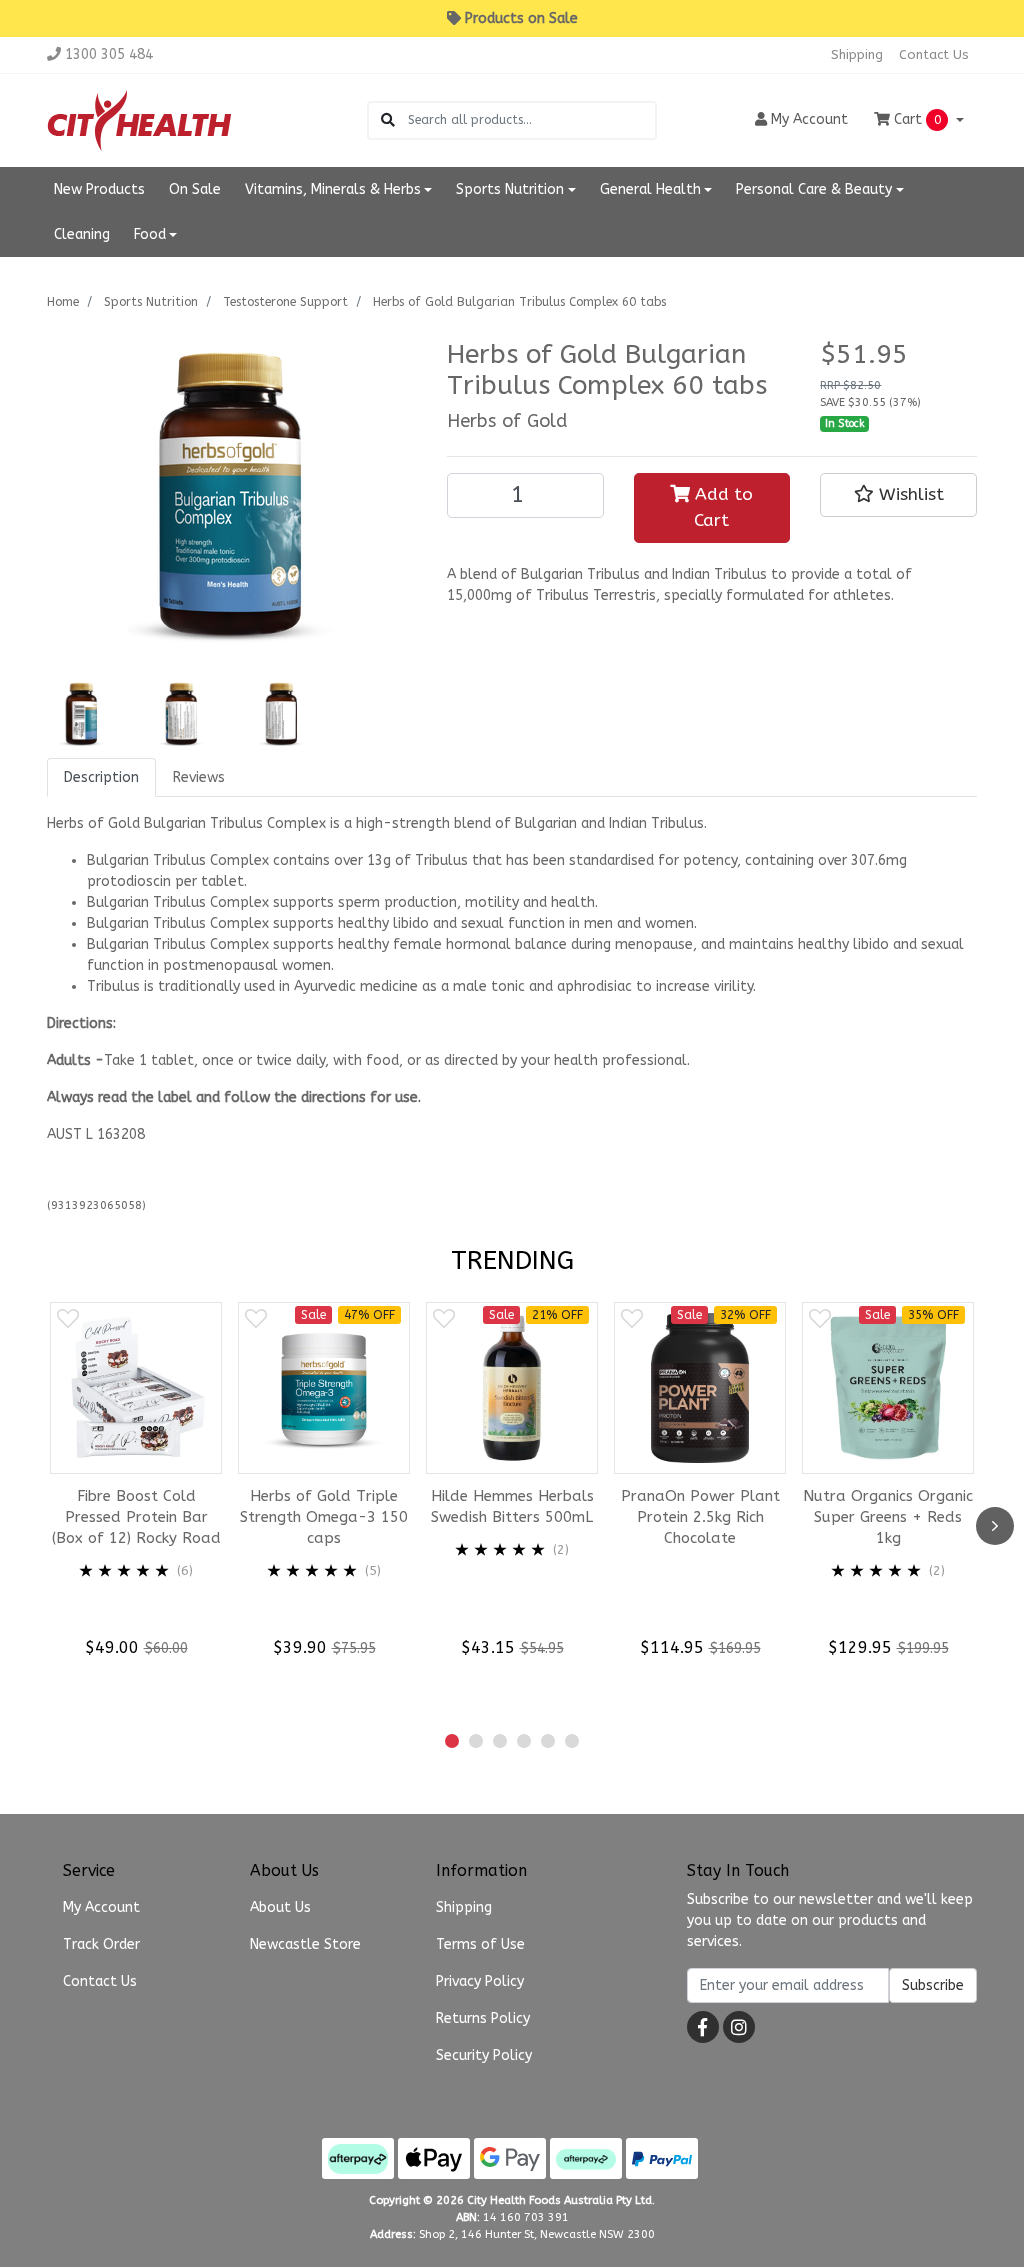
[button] (898, 495)
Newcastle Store (305, 1944)
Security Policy (484, 2055)
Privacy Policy (480, 1981)
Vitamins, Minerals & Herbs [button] (333, 189)
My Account (101, 1907)
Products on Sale (521, 18)
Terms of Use (480, 1944)
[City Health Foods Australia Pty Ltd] (139, 119)
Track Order (101, 1944)
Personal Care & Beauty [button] (814, 189)
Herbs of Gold (507, 421)
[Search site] (388, 120)
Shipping (857, 54)
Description (101, 777)
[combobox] (531, 120)
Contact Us (934, 54)
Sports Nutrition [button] (510, 189)
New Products (99, 189)
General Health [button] (650, 189)
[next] (995, 1526)
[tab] (101, 777)
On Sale (195, 189)
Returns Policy (483, 2018)
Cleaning (82, 234)
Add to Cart (721, 507)
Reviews (199, 777)
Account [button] (809, 119)
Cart (915, 119)
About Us (280, 1907)
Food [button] (150, 234)
